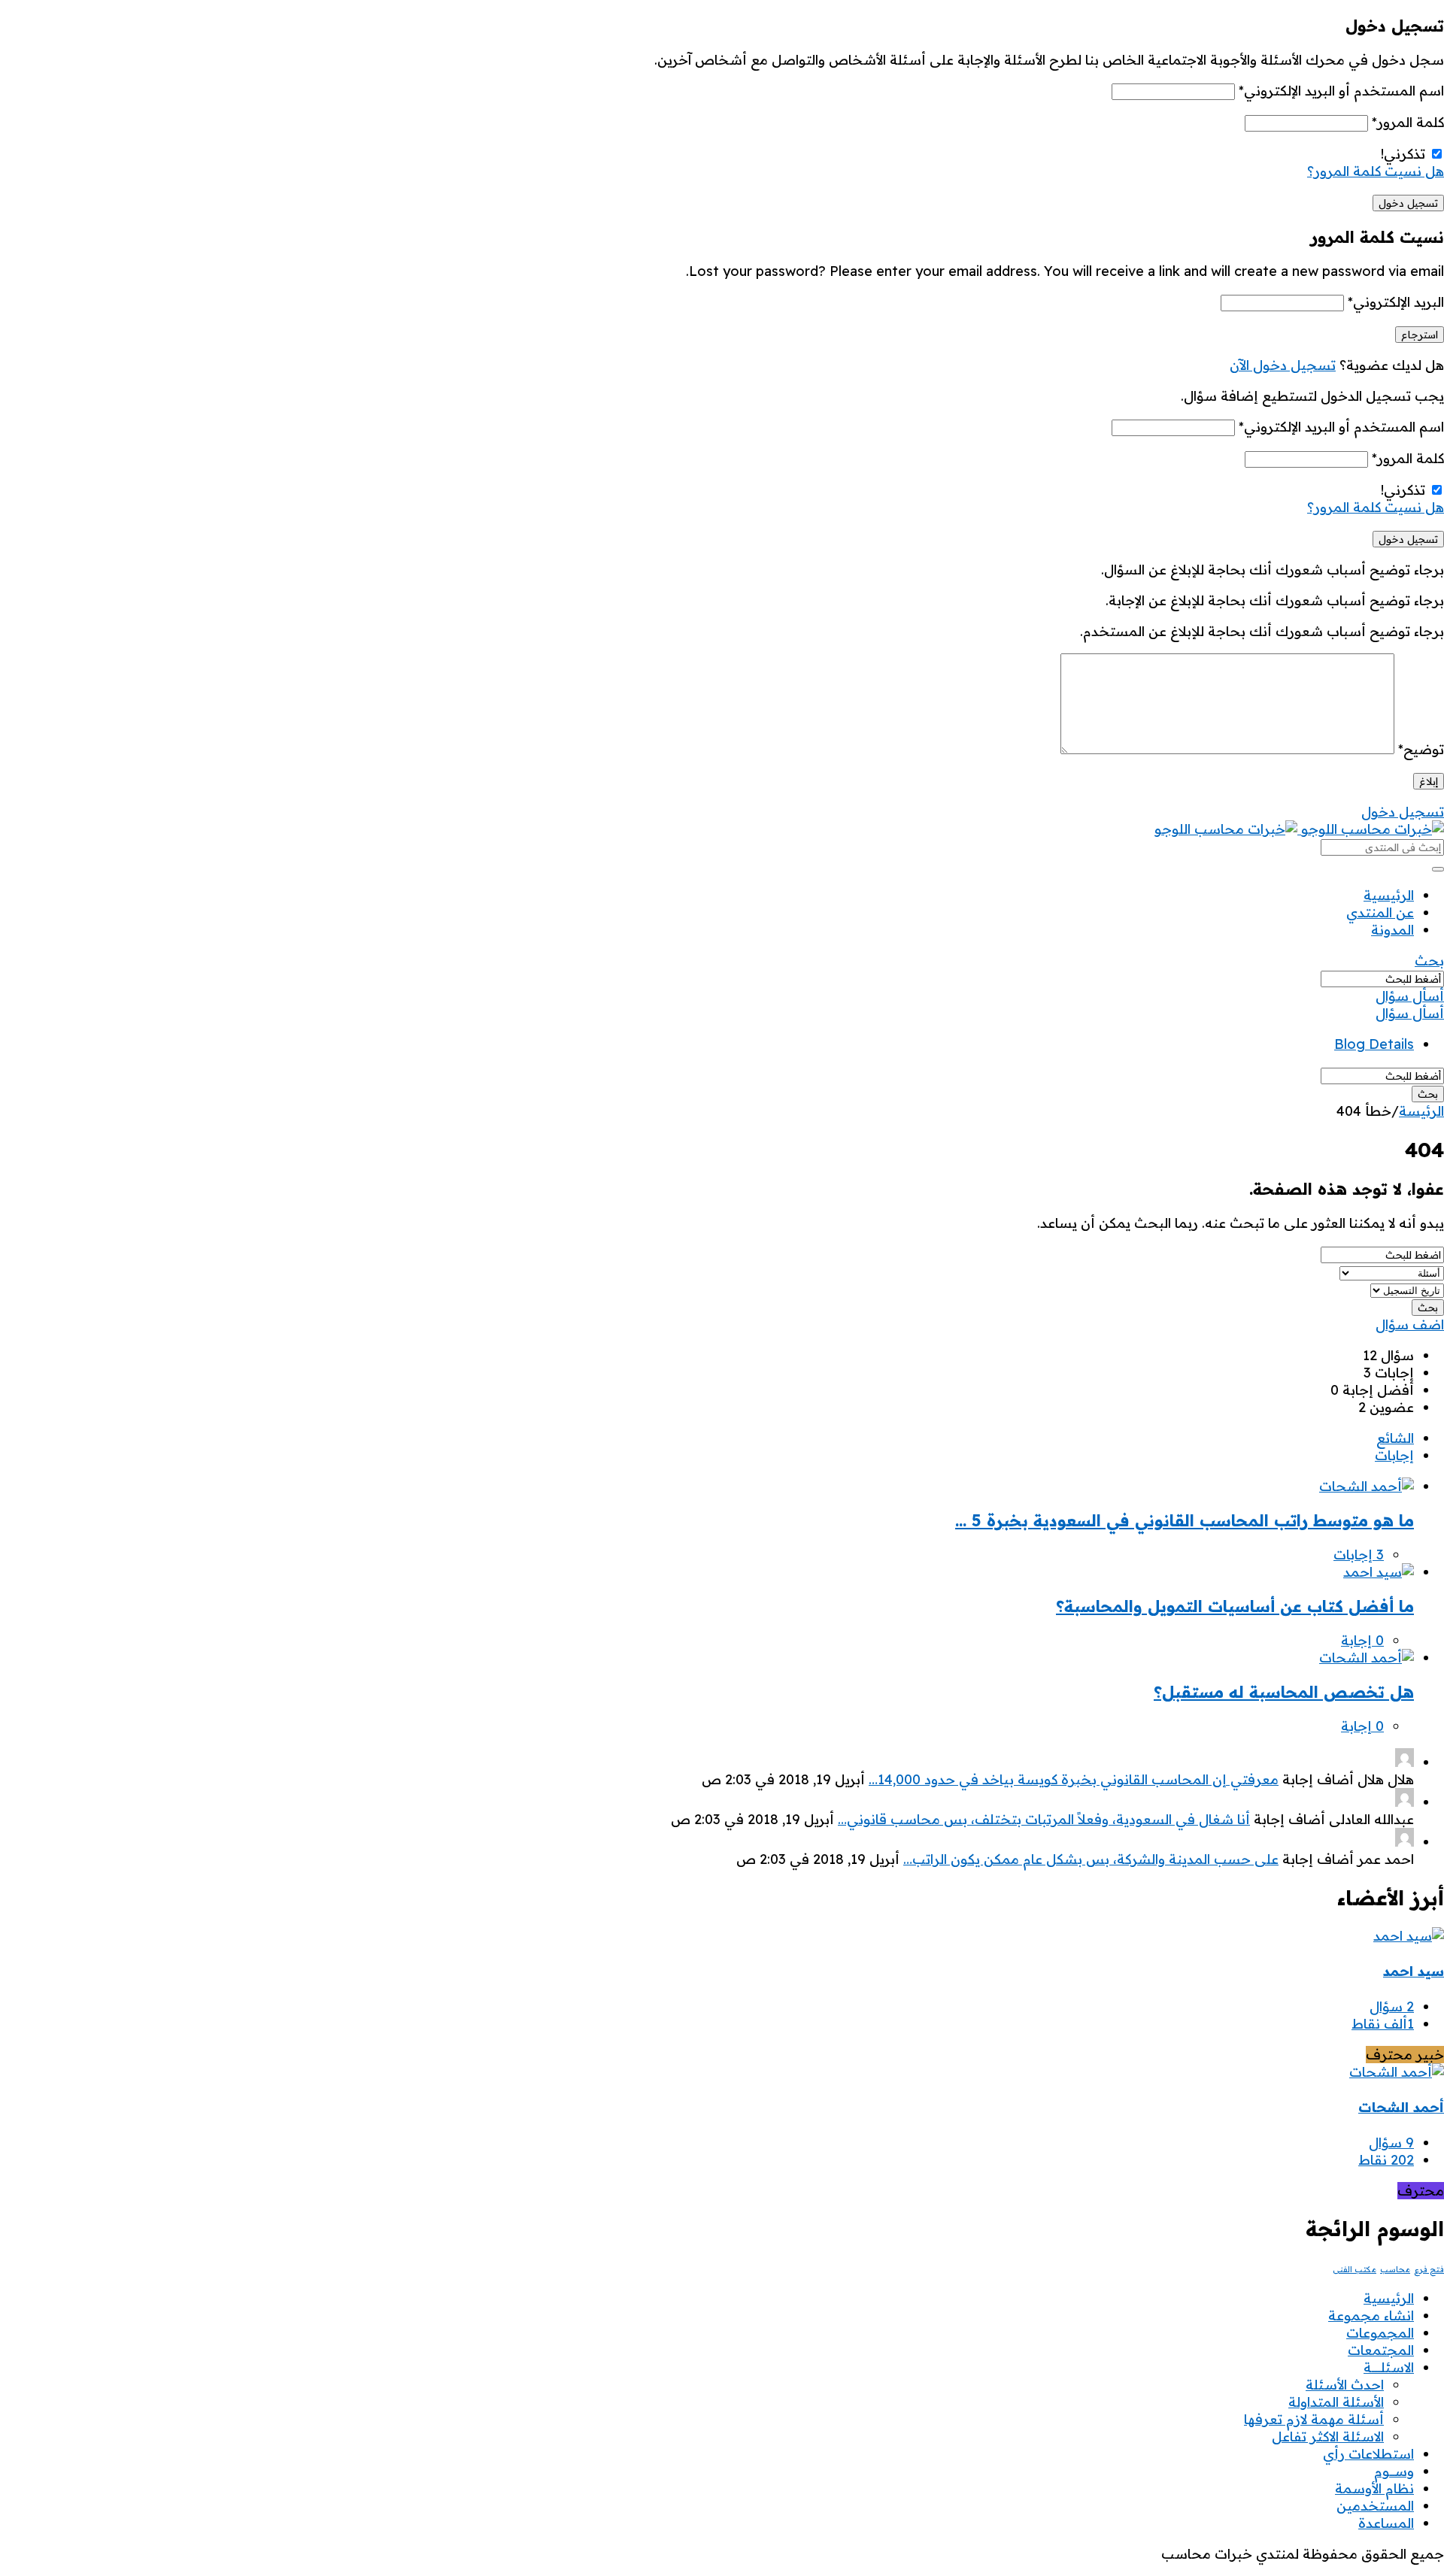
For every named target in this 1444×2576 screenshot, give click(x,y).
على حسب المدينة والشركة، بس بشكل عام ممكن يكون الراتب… (1091, 1859)
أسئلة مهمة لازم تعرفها (1314, 2419)
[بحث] (1438, 869)
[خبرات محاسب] (1299, 829)
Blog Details (1374, 1044)
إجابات (1394, 1455)
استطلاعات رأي (1368, 2454)
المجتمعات (1381, 2350)
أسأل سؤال (1410, 996)
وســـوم (1394, 2471)
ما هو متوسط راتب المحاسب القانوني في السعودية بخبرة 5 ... (1185, 1520)
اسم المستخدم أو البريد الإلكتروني (1341, 91)
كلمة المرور (1408, 122)
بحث (1429, 961)
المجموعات (1380, 2333)
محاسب (1395, 2269)
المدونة (1392, 930)
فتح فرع (1429, 2269)
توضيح (1421, 749)
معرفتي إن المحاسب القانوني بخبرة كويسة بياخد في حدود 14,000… (1074, 1779)
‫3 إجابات (1359, 1555)
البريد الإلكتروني (1396, 302)
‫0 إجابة (1362, 1640)
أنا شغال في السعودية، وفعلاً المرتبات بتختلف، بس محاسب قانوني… (1044, 1819)
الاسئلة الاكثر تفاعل (1328, 2437)
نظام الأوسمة (1374, 2488)
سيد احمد (1414, 1971)
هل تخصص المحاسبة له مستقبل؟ (1284, 1692)
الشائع (1395, 1438)
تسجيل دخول (1403, 812)
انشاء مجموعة (1371, 2315)
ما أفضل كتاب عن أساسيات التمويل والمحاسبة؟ (1235, 1606)
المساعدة (1386, 2523)
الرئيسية (1389, 895)
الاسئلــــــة (1389, 2367)
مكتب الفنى (1355, 2269)
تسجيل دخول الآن (1283, 365)
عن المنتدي (1380, 912)
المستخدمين (1375, 2506)
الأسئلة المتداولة (1336, 2402)
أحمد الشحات (1401, 2107)
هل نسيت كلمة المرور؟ (1376, 171)
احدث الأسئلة (1345, 2385)
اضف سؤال (1410, 1324)
